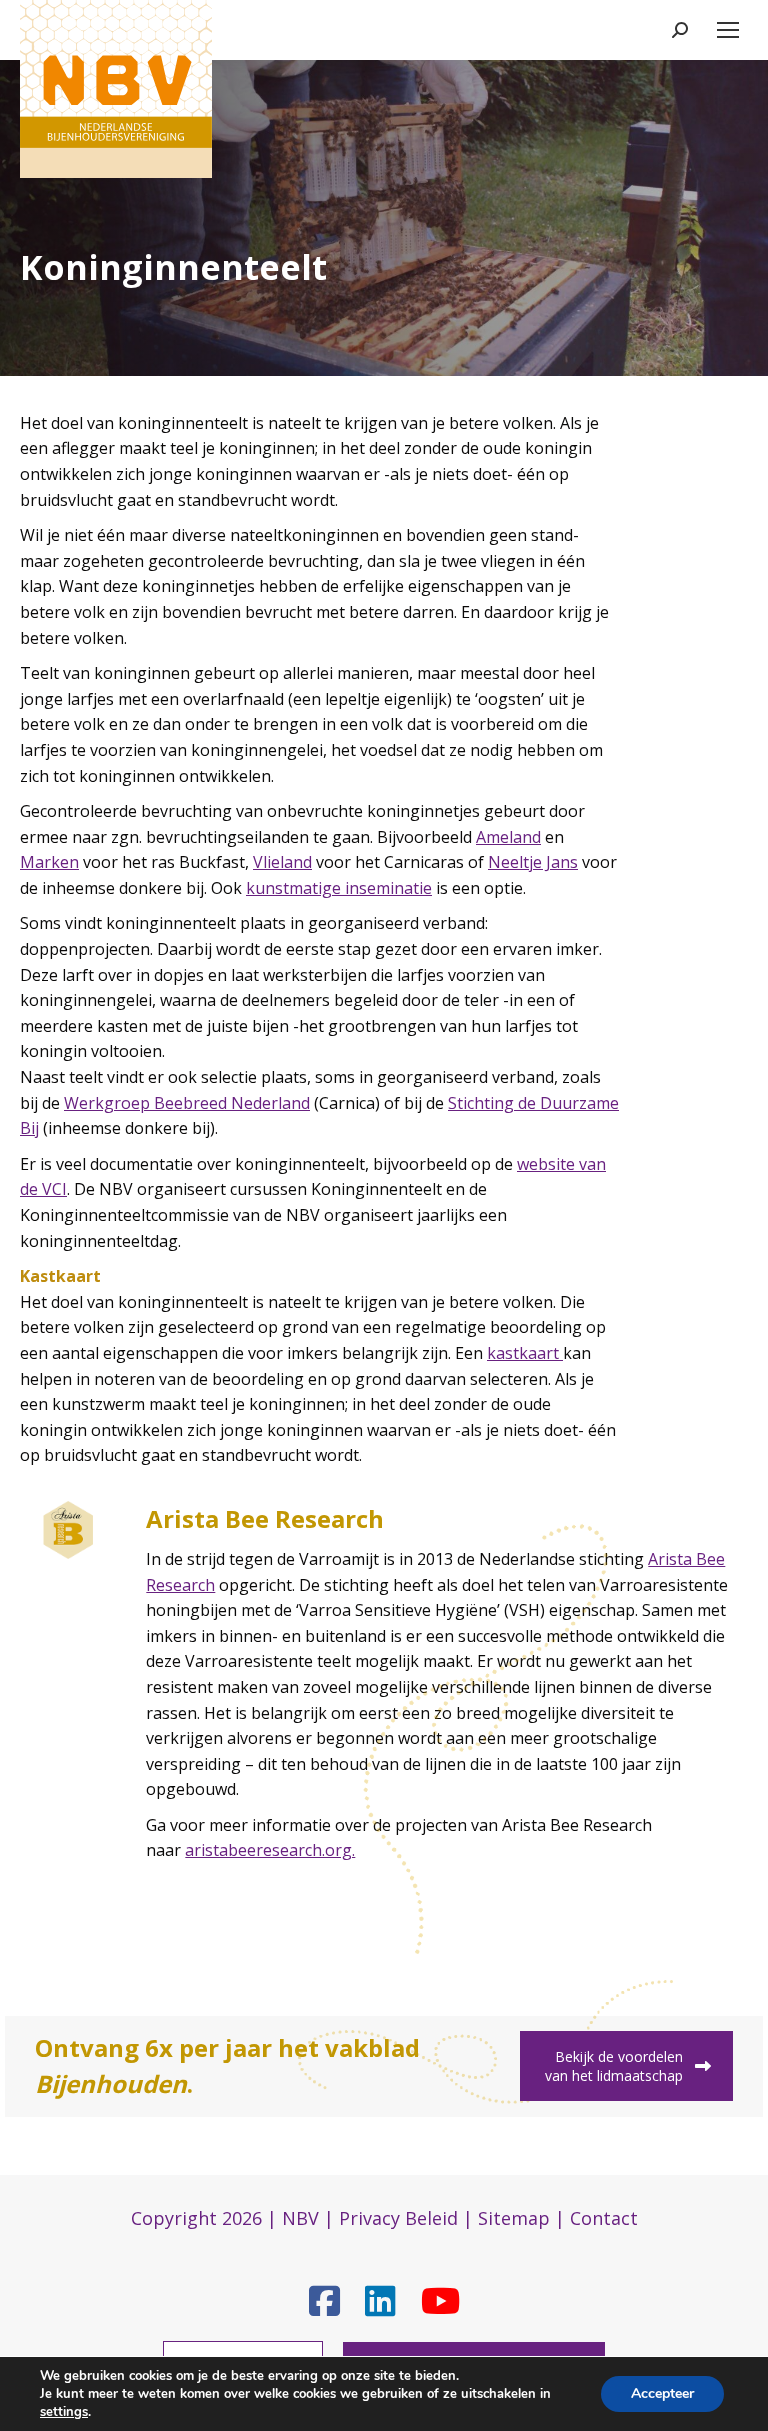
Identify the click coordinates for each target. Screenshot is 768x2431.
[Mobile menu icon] (728, 30)
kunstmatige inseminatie (339, 888)
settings (64, 2412)
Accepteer (662, 2393)
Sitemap (514, 2218)
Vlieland (282, 862)
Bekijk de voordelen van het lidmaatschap (614, 2066)
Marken (49, 862)
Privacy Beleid (398, 2218)
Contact (604, 2218)
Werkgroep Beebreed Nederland (187, 1103)
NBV (300, 2218)
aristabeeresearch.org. (270, 1850)
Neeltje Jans (533, 862)
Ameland (508, 837)
